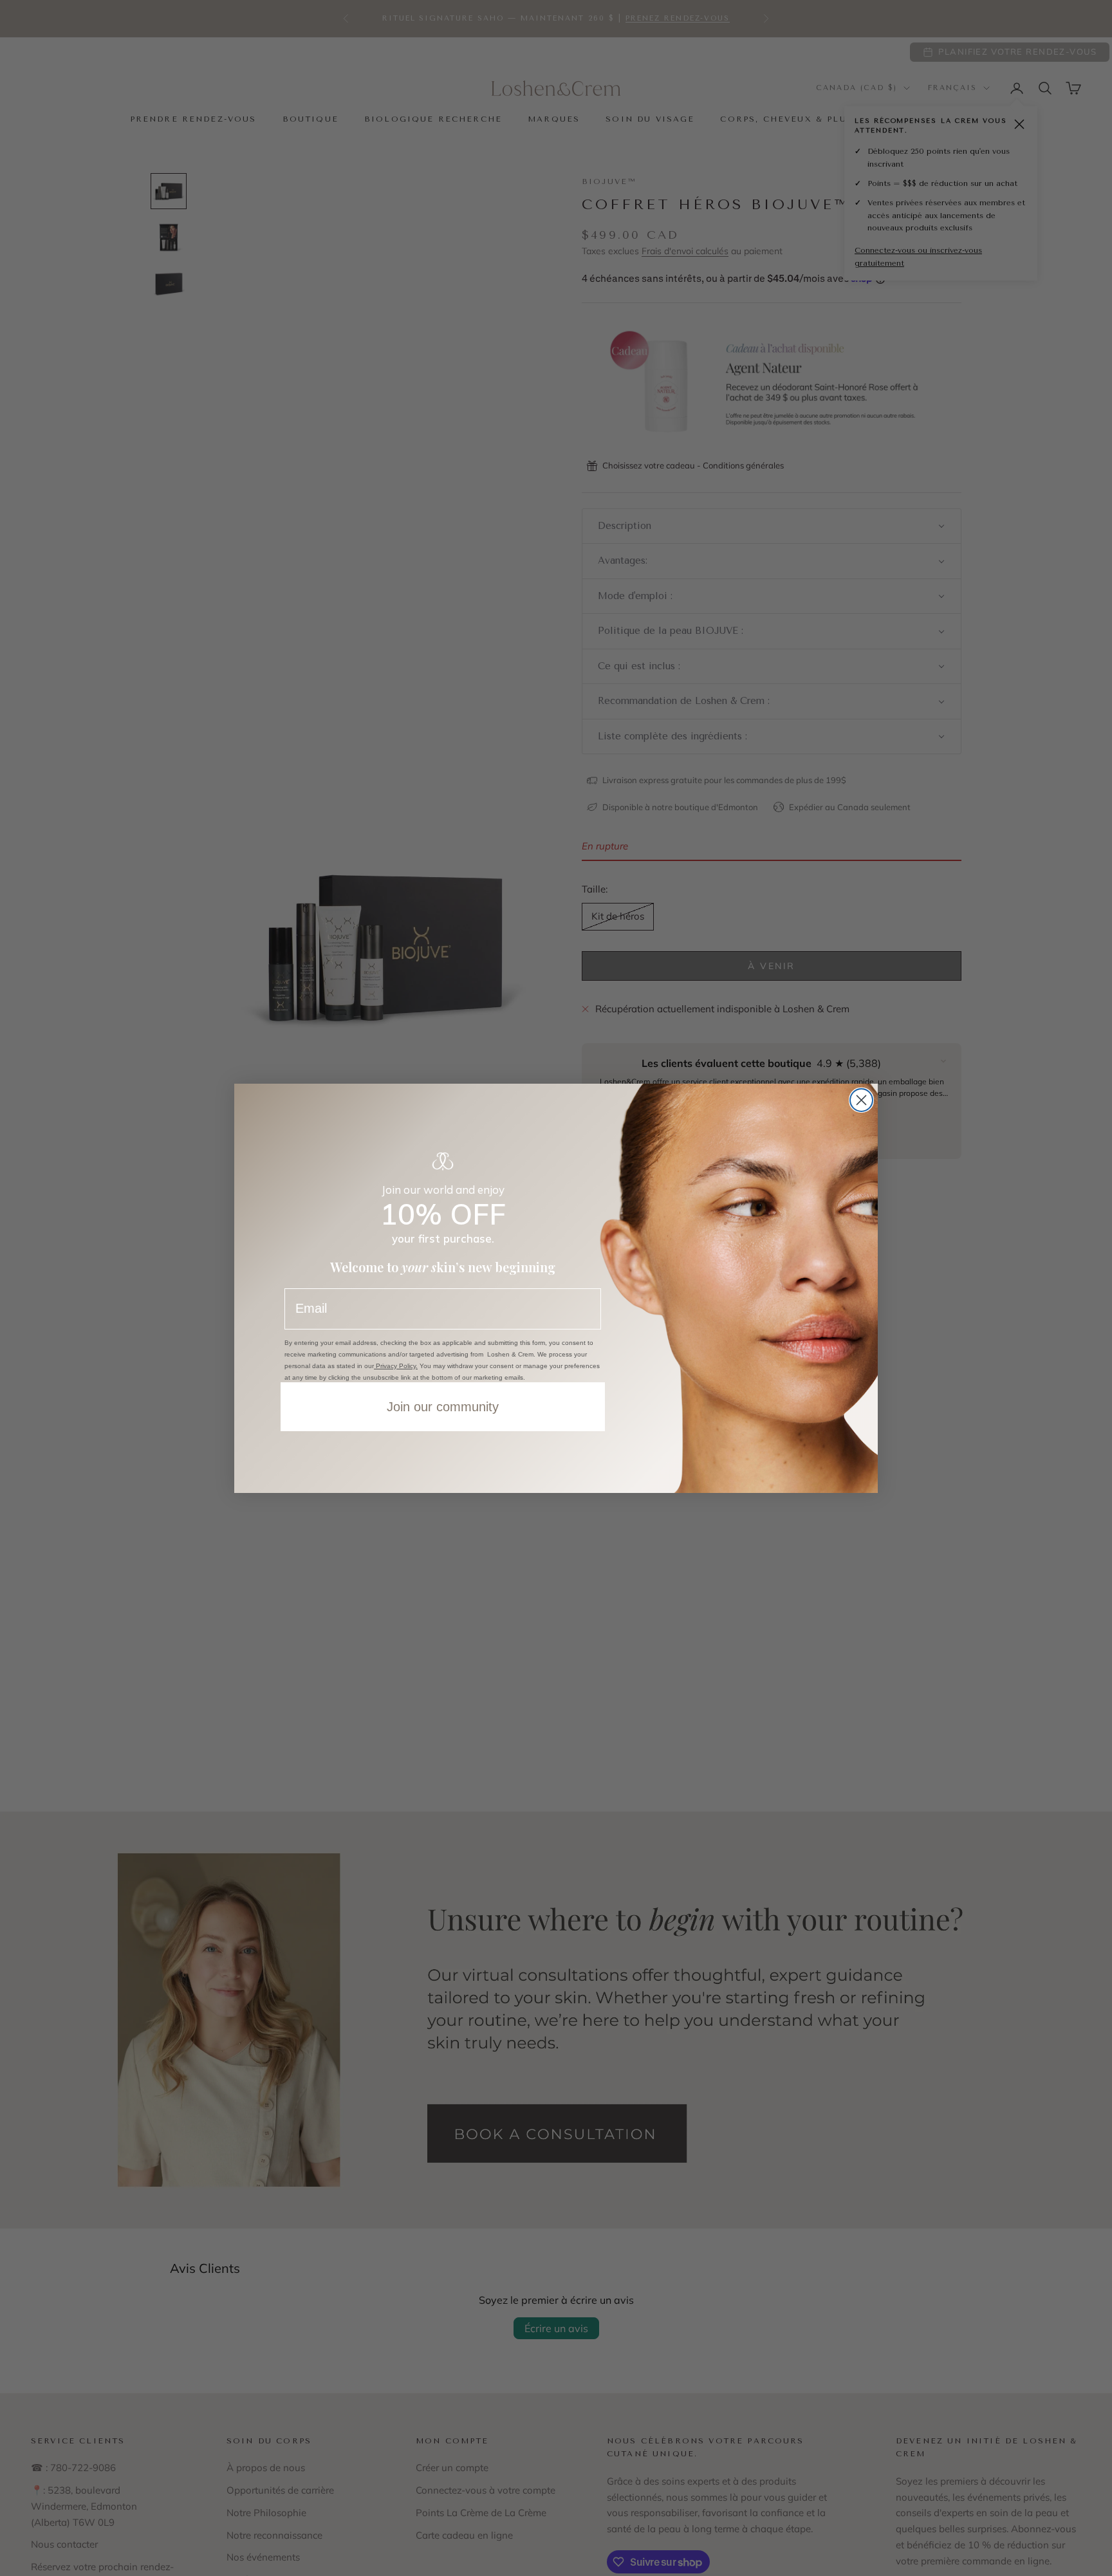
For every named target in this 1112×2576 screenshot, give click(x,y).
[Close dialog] (861, 1100)
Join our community (443, 1407)
